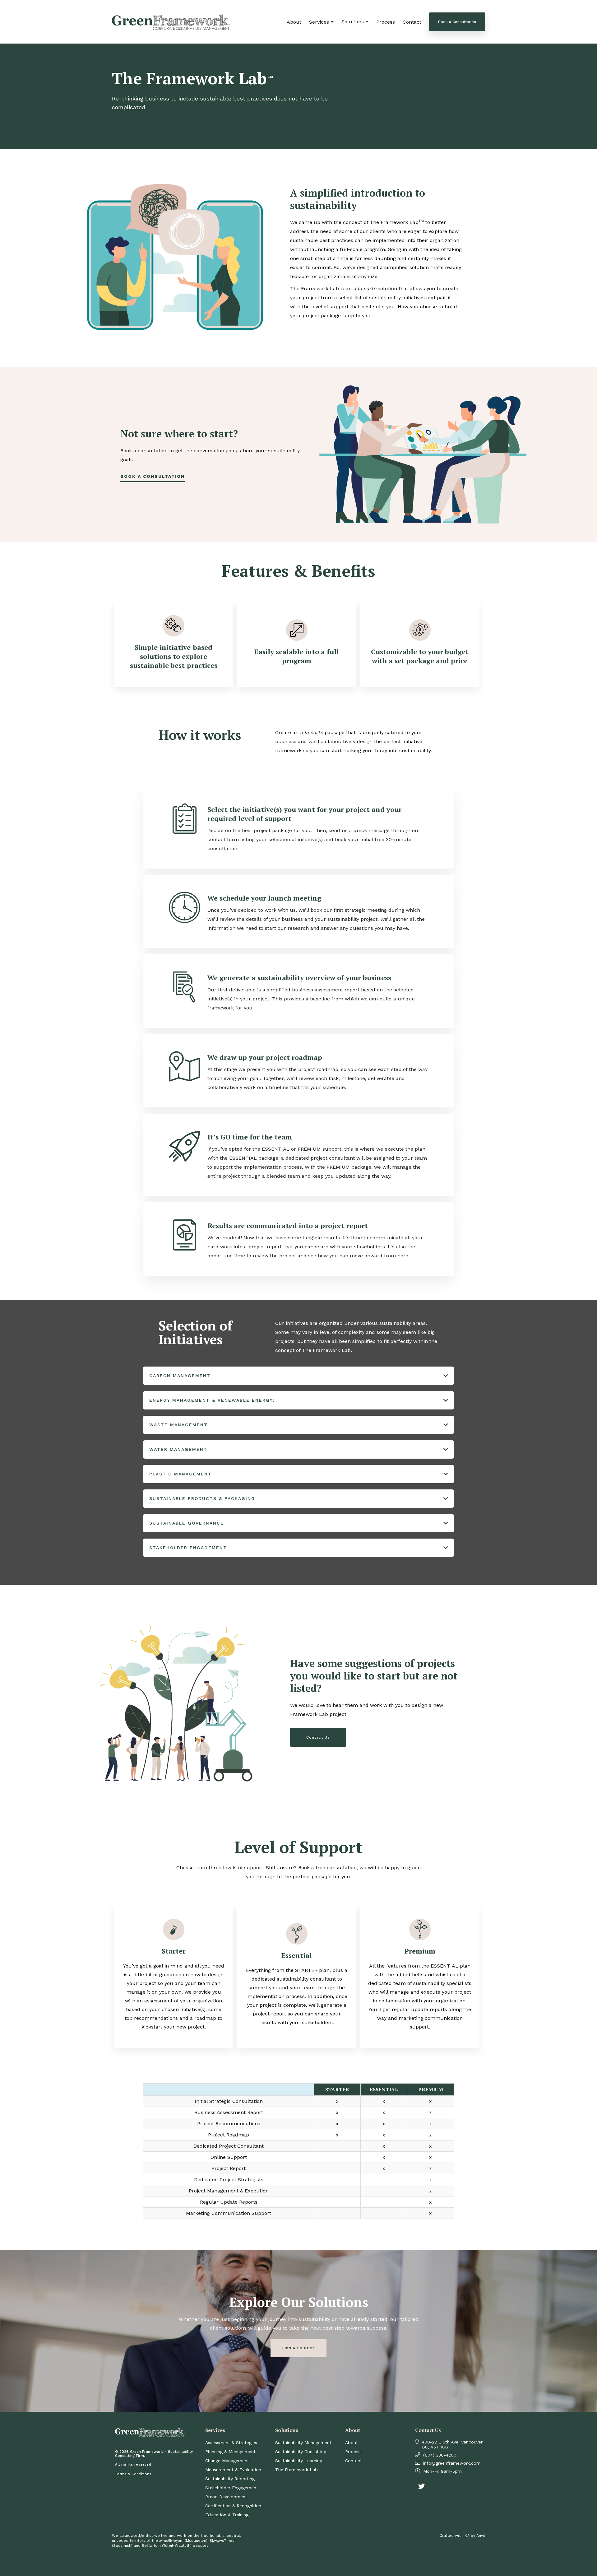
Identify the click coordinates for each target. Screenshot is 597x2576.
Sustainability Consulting (301, 2452)
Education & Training (227, 2515)
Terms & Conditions (133, 2474)
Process (386, 22)
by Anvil (478, 2536)
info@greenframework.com (452, 2463)
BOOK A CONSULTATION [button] (153, 476)
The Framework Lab (296, 2470)
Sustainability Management (303, 2443)
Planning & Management (230, 2452)
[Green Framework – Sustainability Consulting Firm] (171, 27)
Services (319, 22)
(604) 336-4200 (440, 2455)
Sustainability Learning (299, 2461)
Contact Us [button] (318, 1737)
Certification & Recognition (233, 2506)
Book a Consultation (457, 22)
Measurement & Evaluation (233, 2470)
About (294, 22)
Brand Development (226, 2497)
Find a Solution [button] (299, 2348)
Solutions (353, 22)
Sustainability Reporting (230, 2479)
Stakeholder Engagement (232, 2488)
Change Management (227, 2461)
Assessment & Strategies (231, 2443)
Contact (412, 22)
